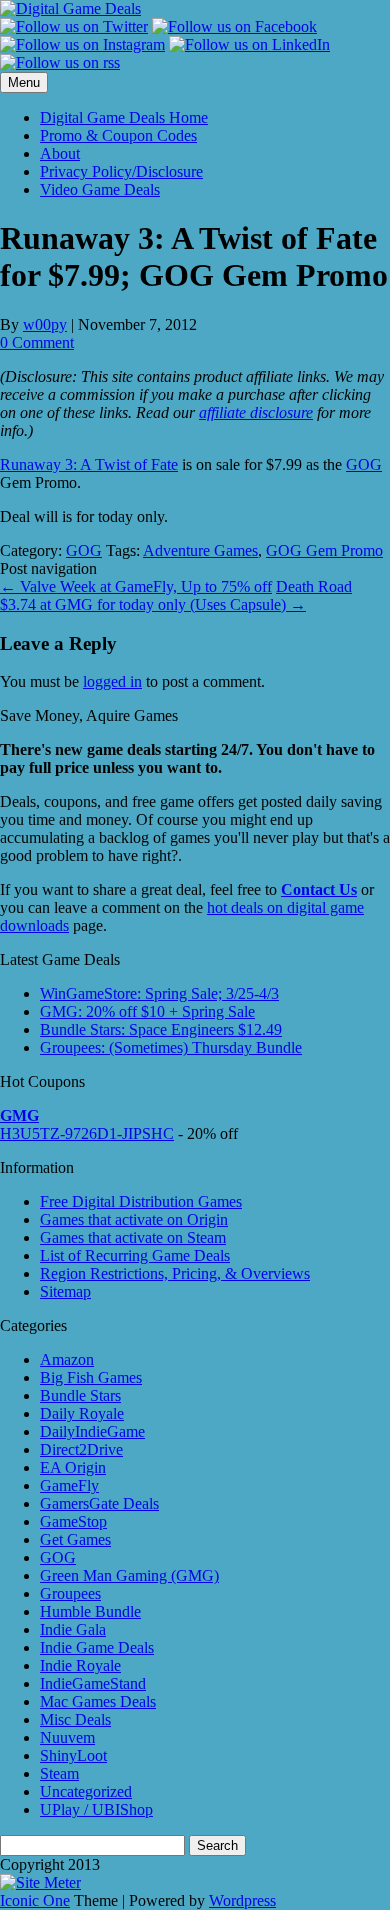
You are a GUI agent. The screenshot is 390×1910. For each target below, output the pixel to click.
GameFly (69, 1485)
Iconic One (35, 1900)
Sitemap (65, 1291)
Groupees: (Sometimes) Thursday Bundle (171, 1047)
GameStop (73, 1521)
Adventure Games (200, 550)
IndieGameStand (93, 1683)
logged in (112, 681)
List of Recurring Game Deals (135, 1255)
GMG (19, 1115)
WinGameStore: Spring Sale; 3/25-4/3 (159, 993)
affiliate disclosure (256, 412)
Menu (24, 82)
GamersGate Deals (99, 1503)
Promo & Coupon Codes (118, 135)
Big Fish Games (91, 1377)
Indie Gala (73, 1629)
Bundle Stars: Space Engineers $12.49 (161, 1029)
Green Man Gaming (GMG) (129, 1575)
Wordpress (242, 1900)
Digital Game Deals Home (124, 117)
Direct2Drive (81, 1449)
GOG (364, 464)
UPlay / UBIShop (96, 1809)
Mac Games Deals (98, 1701)
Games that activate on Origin (134, 1219)
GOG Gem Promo (324, 550)
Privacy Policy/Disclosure (121, 171)
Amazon (67, 1359)
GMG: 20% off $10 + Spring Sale (147, 1011)
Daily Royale (82, 1413)
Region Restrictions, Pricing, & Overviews (175, 1273)
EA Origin (73, 1467)
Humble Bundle (90, 1611)
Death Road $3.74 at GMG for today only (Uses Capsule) (176, 595)
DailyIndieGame (92, 1431)
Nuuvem (67, 1737)
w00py (45, 324)
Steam (59, 1773)
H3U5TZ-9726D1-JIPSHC (87, 1133)
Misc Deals (75, 1719)
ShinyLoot (73, 1755)
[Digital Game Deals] (70, 8)
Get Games (75, 1539)
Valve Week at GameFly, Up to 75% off (136, 586)
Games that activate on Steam (133, 1237)
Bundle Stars (80, 1395)
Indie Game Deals (97, 1647)
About (60, 153)
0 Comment (37, 342)
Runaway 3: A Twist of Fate (89, 464)
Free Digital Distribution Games (141, 1201)
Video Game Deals (100, 189)
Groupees (70, 1593)
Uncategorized (86, 1791)
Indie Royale (80, 1665)
